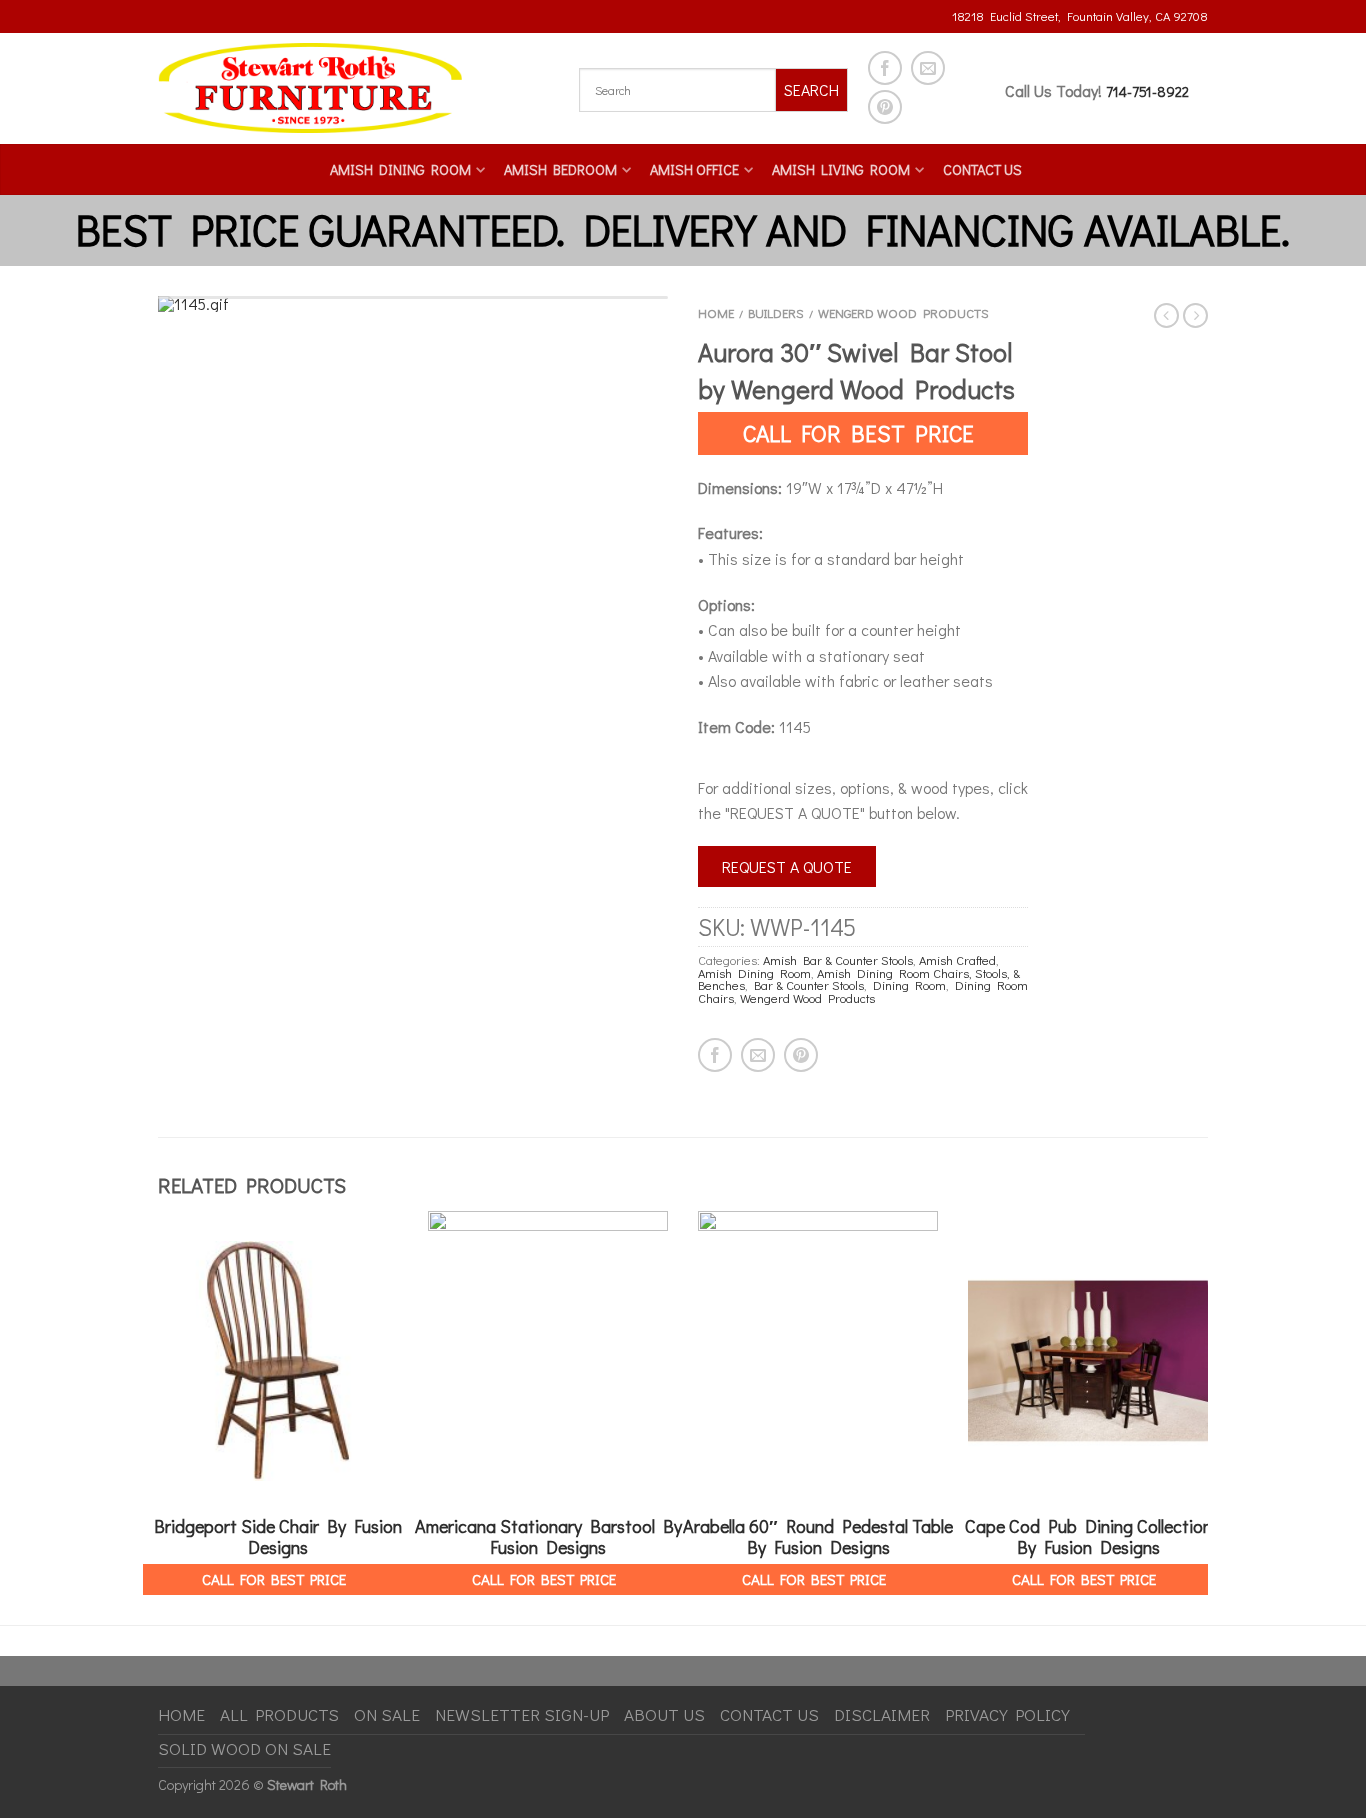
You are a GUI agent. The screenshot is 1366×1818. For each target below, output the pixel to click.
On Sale (387, 1714)
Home (716, 313)
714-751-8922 (1147, 91)
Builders (776, 313)
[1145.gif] (413, 304)
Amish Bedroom (560, 169)
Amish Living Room (841, 169)
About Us (664, 1714)
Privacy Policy (1007, 1714)
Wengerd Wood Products (903, 313)
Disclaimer (882, 1714)
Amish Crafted (957, 960)
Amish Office (694, 169)
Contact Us (982, 169)
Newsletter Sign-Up (522, 1714)
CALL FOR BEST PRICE (858, 433)
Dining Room (909, 985)
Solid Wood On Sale (244, 1748)
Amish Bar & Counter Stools (838, 960)
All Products (279, 1714)
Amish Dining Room (400, 169)
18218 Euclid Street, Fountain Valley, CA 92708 (1080, 16)
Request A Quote (787, 866)
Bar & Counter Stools (809, 985)
